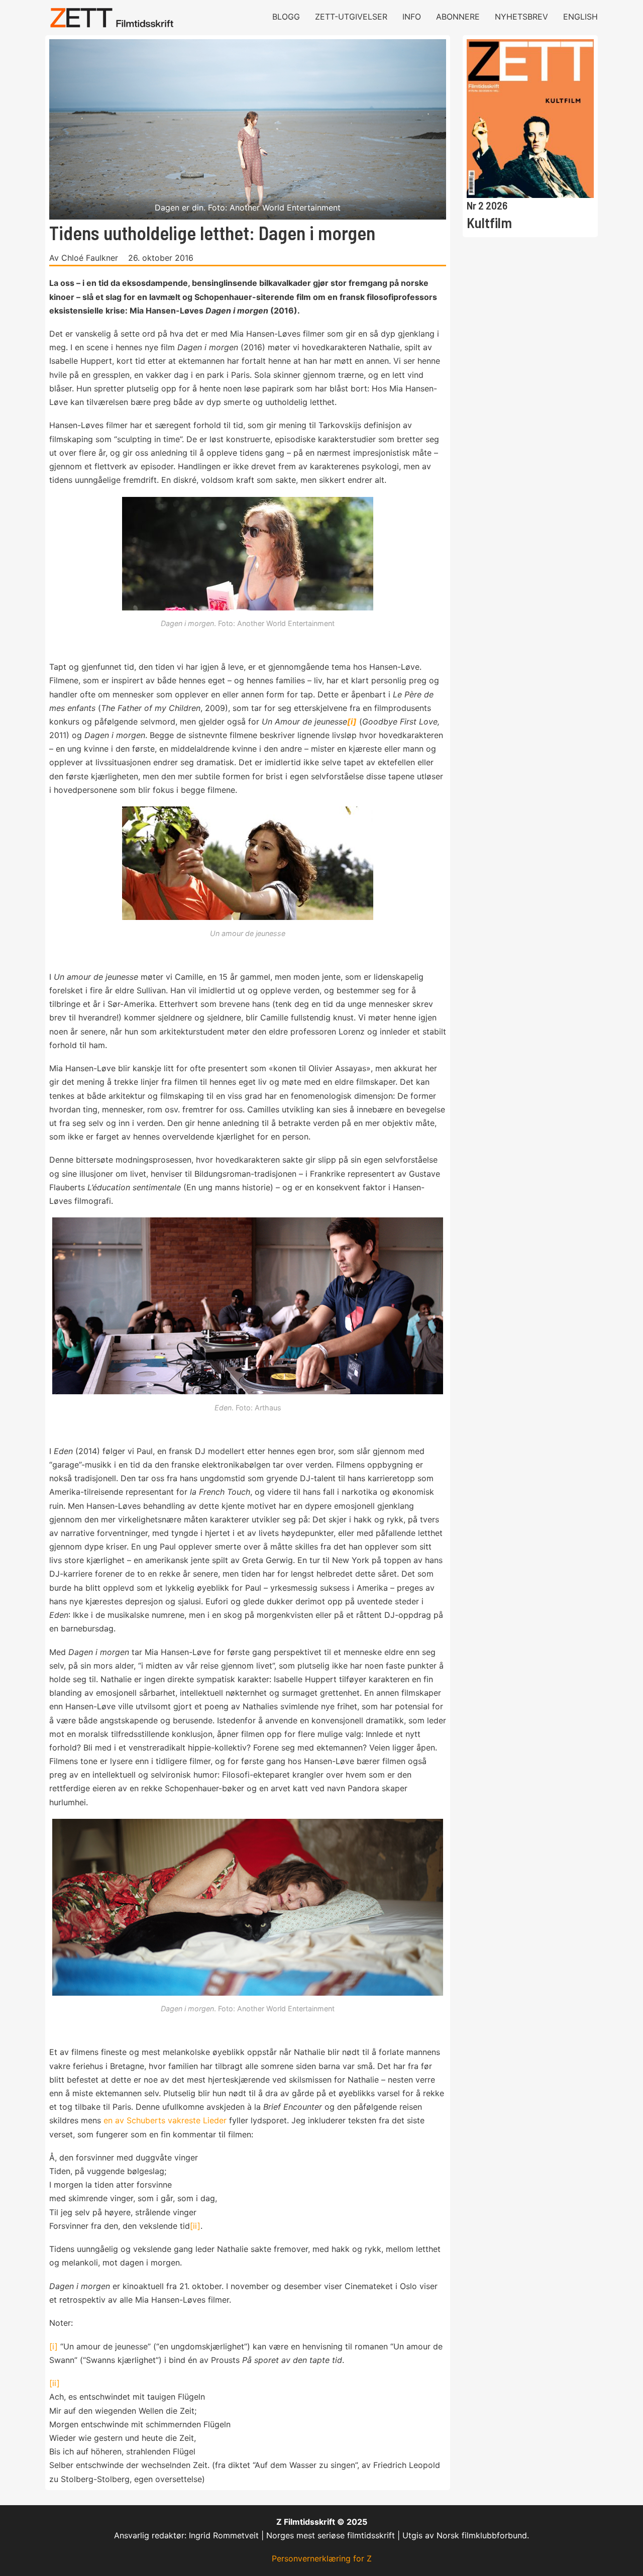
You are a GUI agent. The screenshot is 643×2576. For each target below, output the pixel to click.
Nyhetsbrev (521, 17)
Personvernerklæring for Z (322, 2558)
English (580, 17)
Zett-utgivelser (351, 17)
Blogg (286, 17)
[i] (53, 2346)
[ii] (195, 2226)
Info (412, 17)
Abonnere (458, 17)
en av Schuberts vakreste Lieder (165, 2120)
